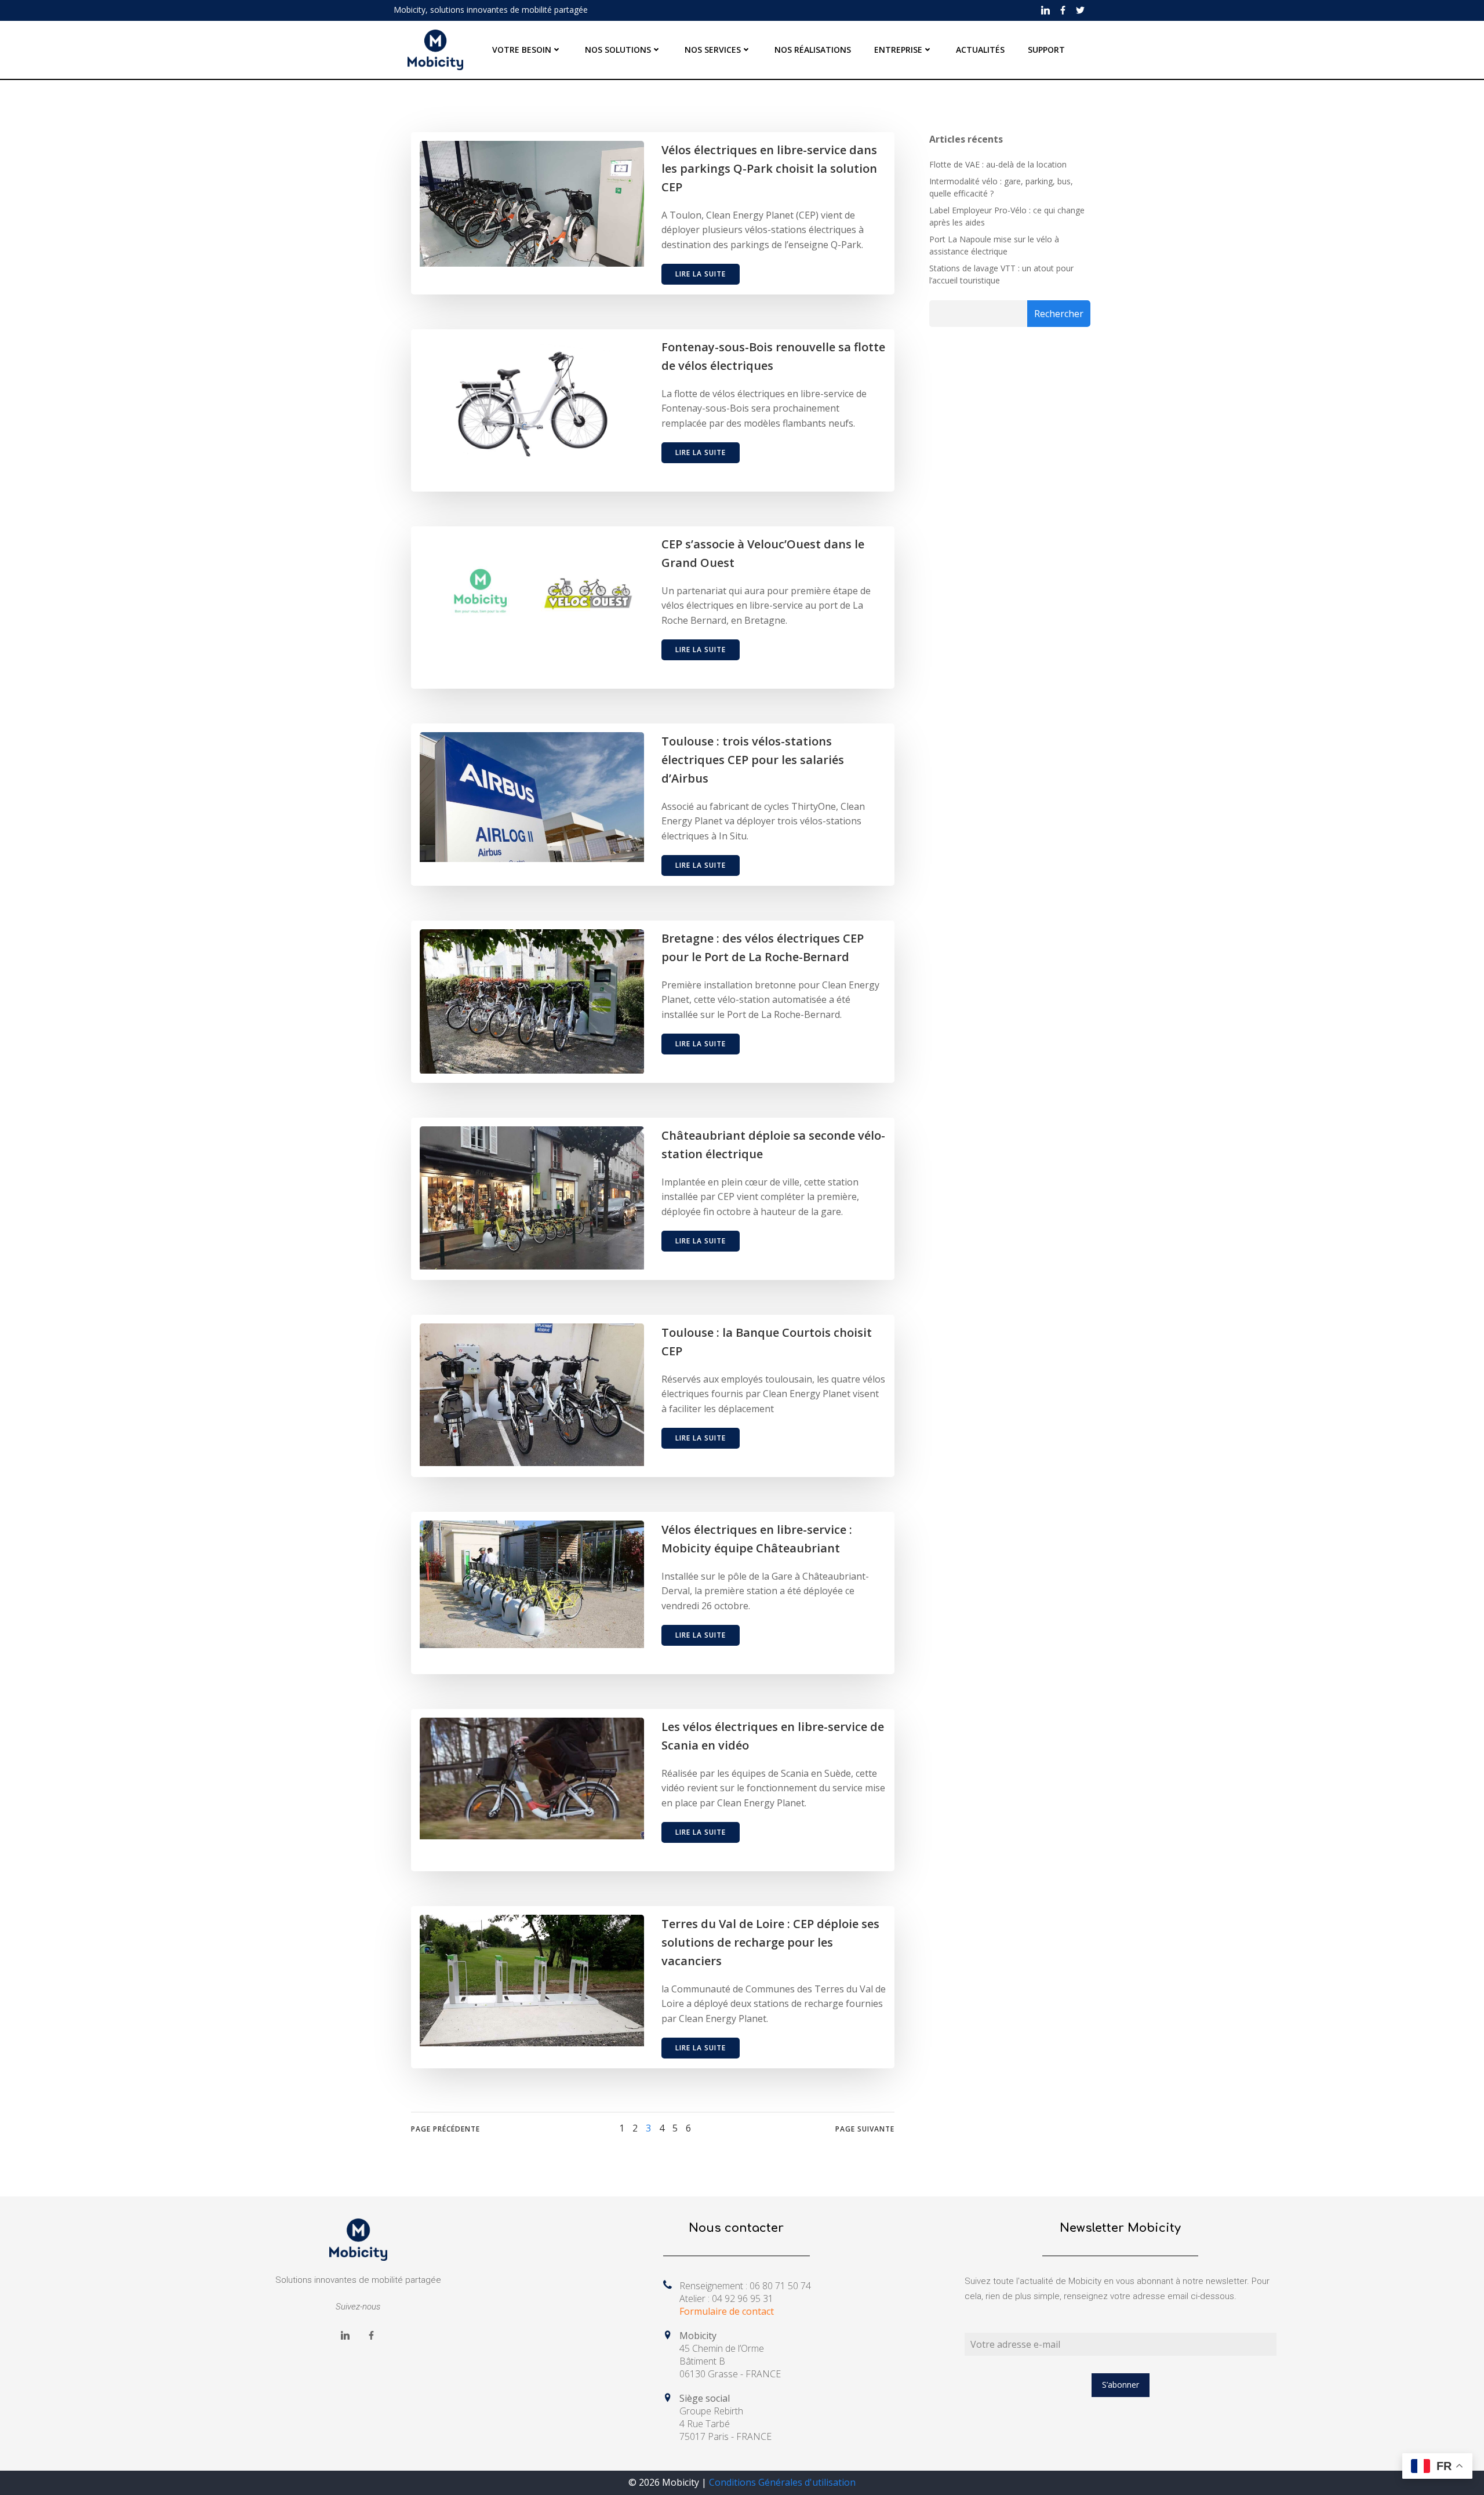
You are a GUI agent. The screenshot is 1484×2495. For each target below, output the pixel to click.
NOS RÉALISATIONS (813, 50)
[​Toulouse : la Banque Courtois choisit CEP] (532, 1394)
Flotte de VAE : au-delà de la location (998, 164)
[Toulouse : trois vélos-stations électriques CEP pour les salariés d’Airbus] (532, 796)
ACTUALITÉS (980, 50)
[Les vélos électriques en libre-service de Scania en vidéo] (532, 1777)
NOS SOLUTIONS (618, 50)
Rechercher (1059, 314)
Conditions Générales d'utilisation (782, 2482)
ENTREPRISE (898, 50)
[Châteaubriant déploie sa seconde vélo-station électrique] (532, 1196)
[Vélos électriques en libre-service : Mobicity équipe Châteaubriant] (532, 1583)
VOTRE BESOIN (522, 50)
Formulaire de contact (727, 2311)
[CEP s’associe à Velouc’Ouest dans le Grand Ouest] (532, 590)
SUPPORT (1046, 50)
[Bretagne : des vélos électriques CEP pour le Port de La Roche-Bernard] (532, 1000)
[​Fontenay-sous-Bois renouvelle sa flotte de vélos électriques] (532, 401)
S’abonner (1121, 2385)
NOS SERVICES (713, 50)
